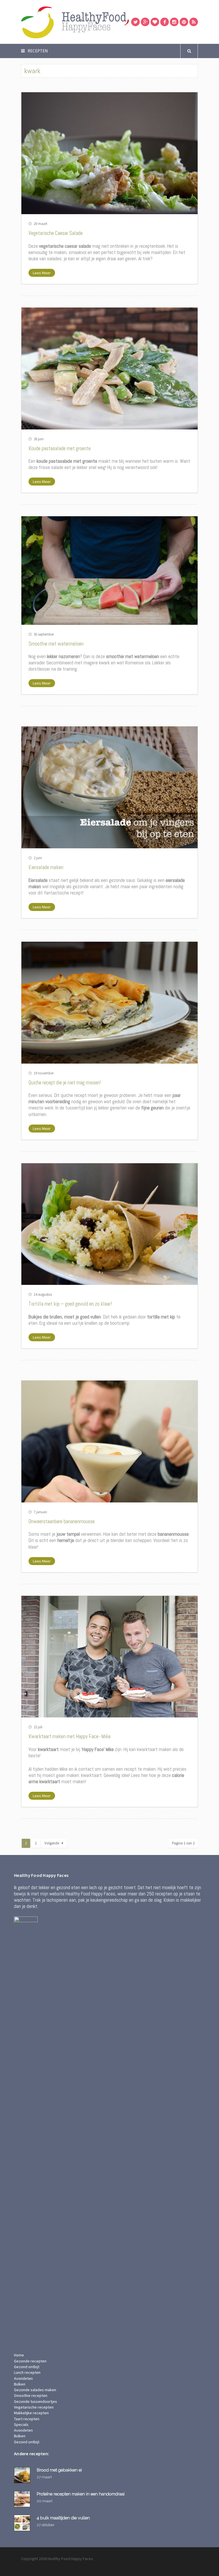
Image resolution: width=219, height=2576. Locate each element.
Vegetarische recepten (34, 2407)
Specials (21, 2425)
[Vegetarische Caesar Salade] (109, 153)
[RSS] (194, 22)
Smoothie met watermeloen (56, 644)
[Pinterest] (184, 22)
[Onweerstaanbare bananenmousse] (109, 1441)
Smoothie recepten (31, 2395)
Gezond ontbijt (27, 2367)
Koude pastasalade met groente (60, 448)
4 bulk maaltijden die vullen (63, 2518)
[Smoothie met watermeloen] (109, 570)
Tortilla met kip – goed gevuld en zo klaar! (70, 1304)
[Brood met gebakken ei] (23, 2475)
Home (19, 2355)
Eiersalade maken (46, 867)
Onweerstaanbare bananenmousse (62, 1521)
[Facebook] (165, 22)
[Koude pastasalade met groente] (109, 368)
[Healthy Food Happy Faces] (100, 22)
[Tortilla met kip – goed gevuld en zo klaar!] (109, 1224)
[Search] (189, 51)
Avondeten (23, 2378)
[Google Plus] (145, 22)
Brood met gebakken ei (59, 2470)
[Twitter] (135, 22)
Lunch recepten (27, 2372)
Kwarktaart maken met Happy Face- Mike (70, 1736)
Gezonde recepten (30, 2361)
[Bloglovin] (155, 22)
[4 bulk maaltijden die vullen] (23, 2523)
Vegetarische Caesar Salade (56, 233)
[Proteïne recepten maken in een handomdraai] (23, 2499)
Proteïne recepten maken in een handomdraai (81, 2494)
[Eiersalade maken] (109, 787)
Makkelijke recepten (31, 2413)
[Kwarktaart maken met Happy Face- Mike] (109, 1657)
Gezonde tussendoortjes (36, 2401)
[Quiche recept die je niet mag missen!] (109, 1003)
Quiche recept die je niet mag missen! (65, 1083)
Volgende (52, 1843)
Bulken (20, 2384)
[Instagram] (174, 22)
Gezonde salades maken (35, 2390)
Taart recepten (27, 2419)
